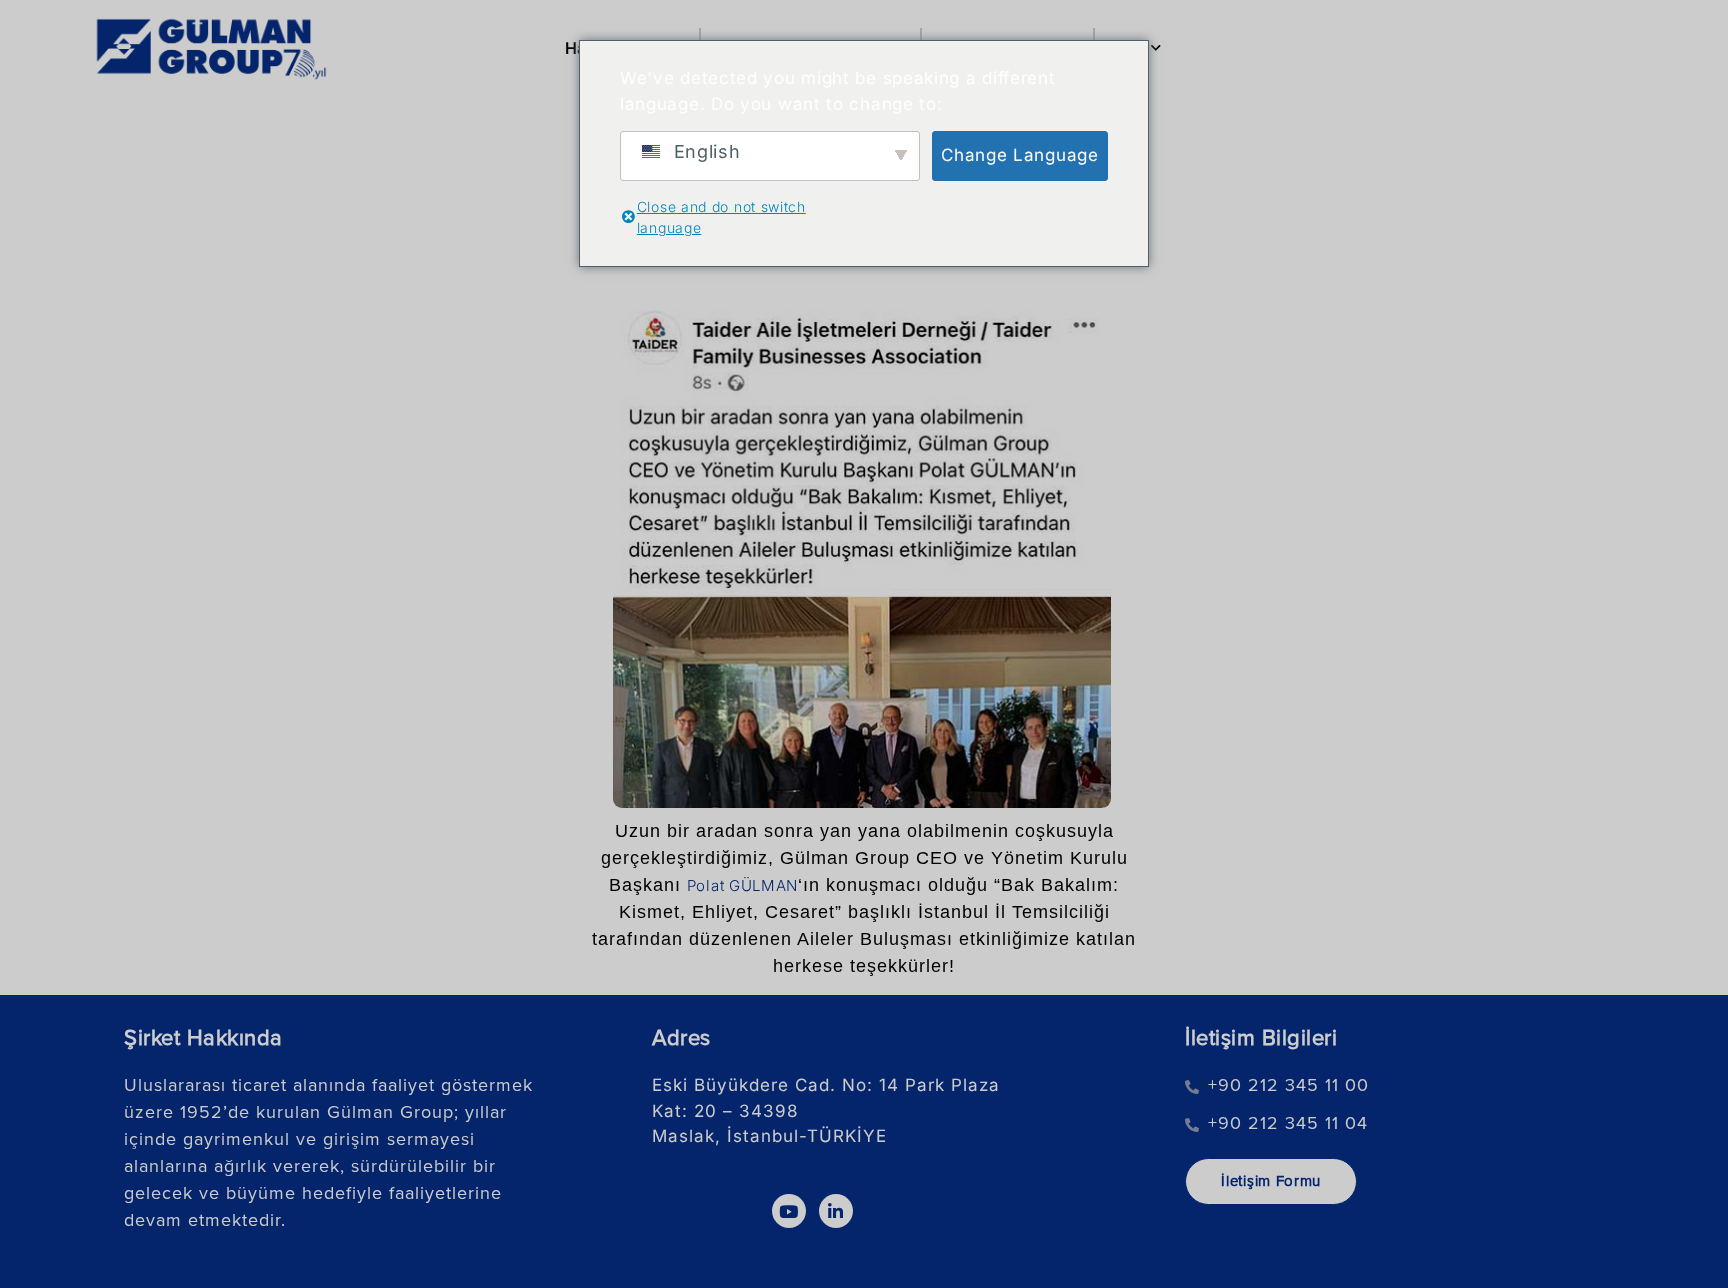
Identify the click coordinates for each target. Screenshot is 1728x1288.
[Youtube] (789, 1211)
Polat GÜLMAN (742, 885)
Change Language (1020, 155)
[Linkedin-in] (836, 1211)
